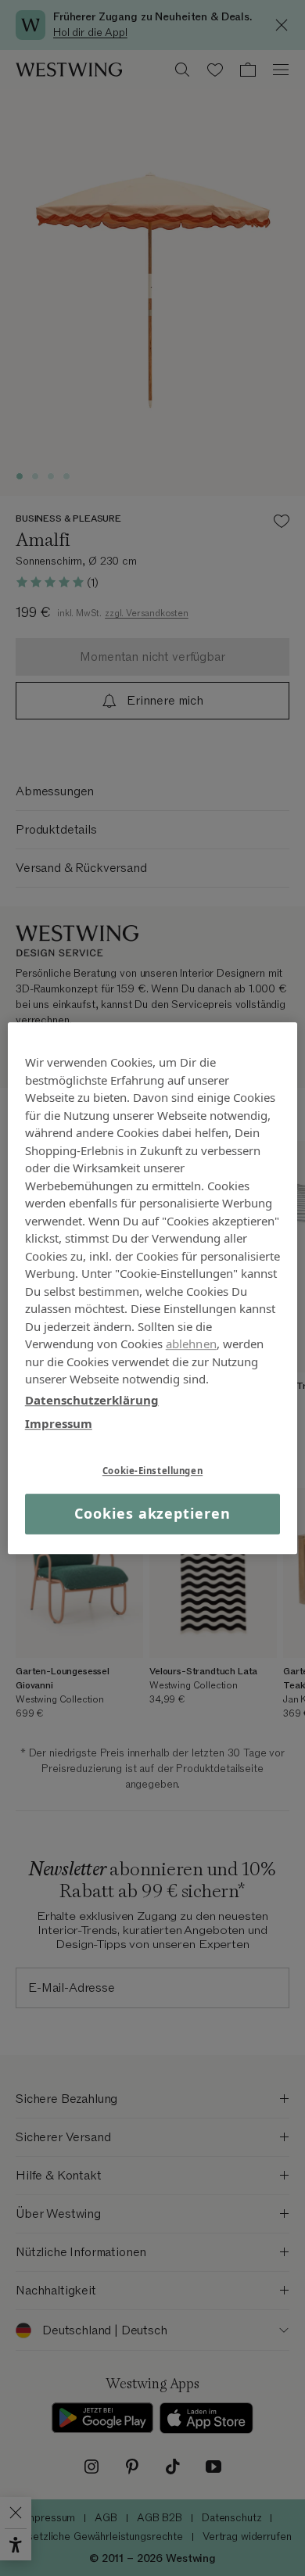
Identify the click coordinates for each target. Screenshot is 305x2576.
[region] (153, 1288)
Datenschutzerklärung (92, 1400)
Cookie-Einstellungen (152, 1471)
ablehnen (191, 1344)
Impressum (59, 1423)
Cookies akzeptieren (152, 1514)
